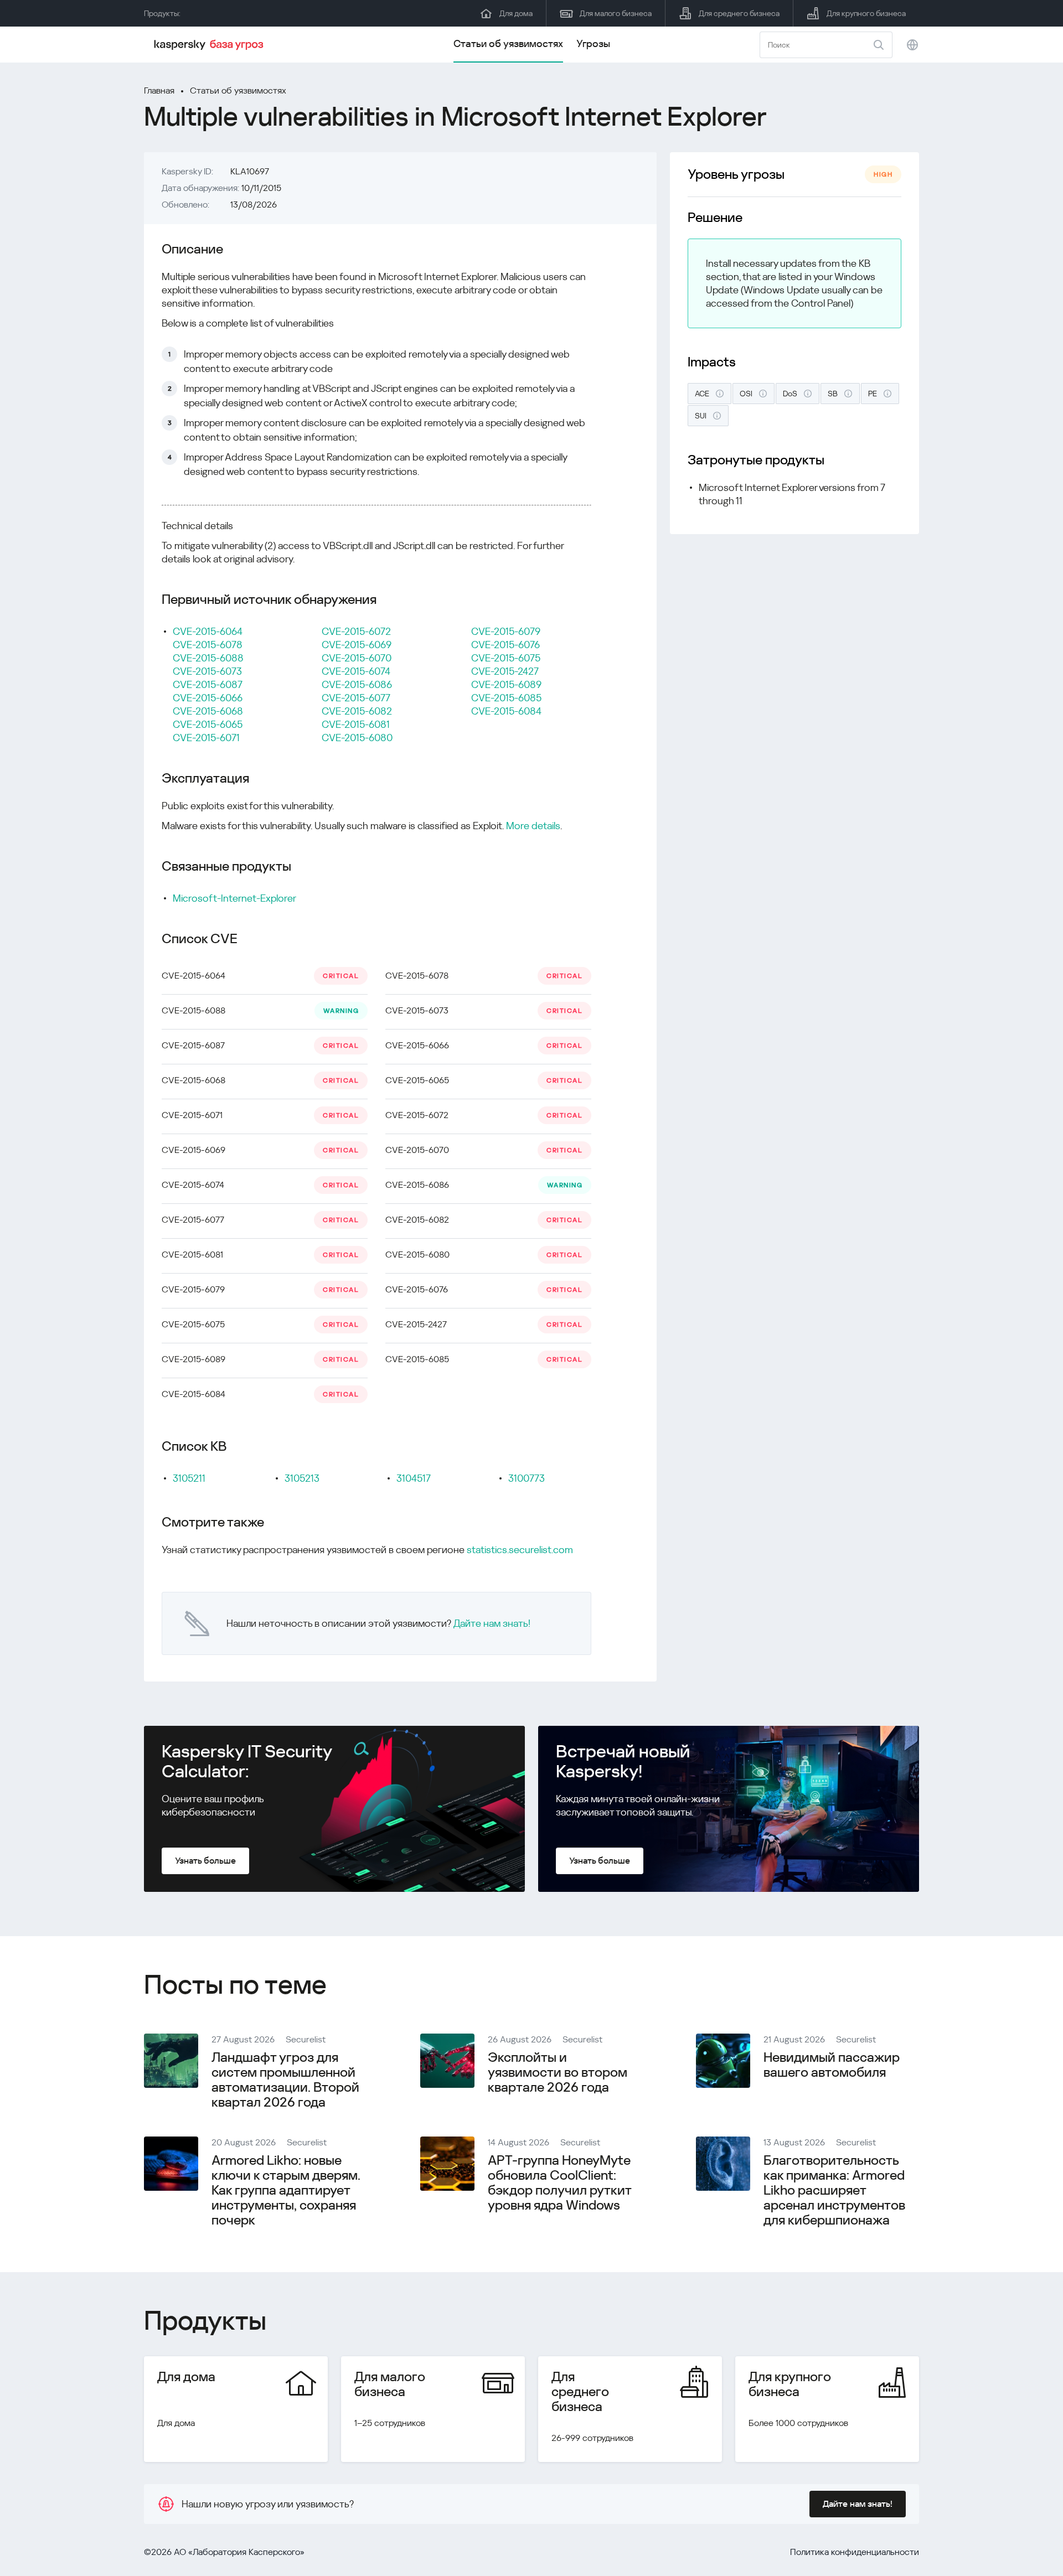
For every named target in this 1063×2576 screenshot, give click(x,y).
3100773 (527, 1478)
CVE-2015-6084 (506, 711)
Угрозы (593, 43)
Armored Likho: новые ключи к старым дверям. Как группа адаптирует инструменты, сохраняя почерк (286, 2190)
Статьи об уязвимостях (508, 43)
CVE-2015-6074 (356, 671)
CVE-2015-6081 (356, 724)
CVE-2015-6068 (208, 711)
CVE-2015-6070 (357, 658)
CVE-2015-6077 (356, 698)
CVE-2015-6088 (208, 658)
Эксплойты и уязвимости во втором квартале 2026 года (558, 2072)
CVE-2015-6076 (505, 645)
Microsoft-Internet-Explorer (234, 898)
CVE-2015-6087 (208, 684)
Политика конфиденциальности (855, 2552)
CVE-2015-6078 (208, 645)
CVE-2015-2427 (505, 671)
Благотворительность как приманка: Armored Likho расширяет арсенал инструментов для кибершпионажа (834, 2190)
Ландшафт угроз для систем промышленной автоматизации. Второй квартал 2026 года (285, 2080)
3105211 (189, 1478)
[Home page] (210, 45)
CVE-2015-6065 (208, 724)
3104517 (414, 1478)
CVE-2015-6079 (506, 631)
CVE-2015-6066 (208, 698)
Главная (159, 90)
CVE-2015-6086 (357, 684)
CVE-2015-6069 (357, 645)
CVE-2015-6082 (357, 711)
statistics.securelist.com (520, 1550)
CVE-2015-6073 (207, 671)
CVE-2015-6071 (206, 738)
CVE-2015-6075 (506, 658)
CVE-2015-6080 (357, 738)
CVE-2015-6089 (506, 684)
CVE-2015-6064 (208, 631)
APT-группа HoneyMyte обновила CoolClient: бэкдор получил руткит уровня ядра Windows (559, 2183)
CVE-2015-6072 (356, 631)
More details (533, 826)
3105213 (302, 1478)
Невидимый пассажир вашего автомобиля (832, 2065)
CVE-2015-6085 (506, 698)
